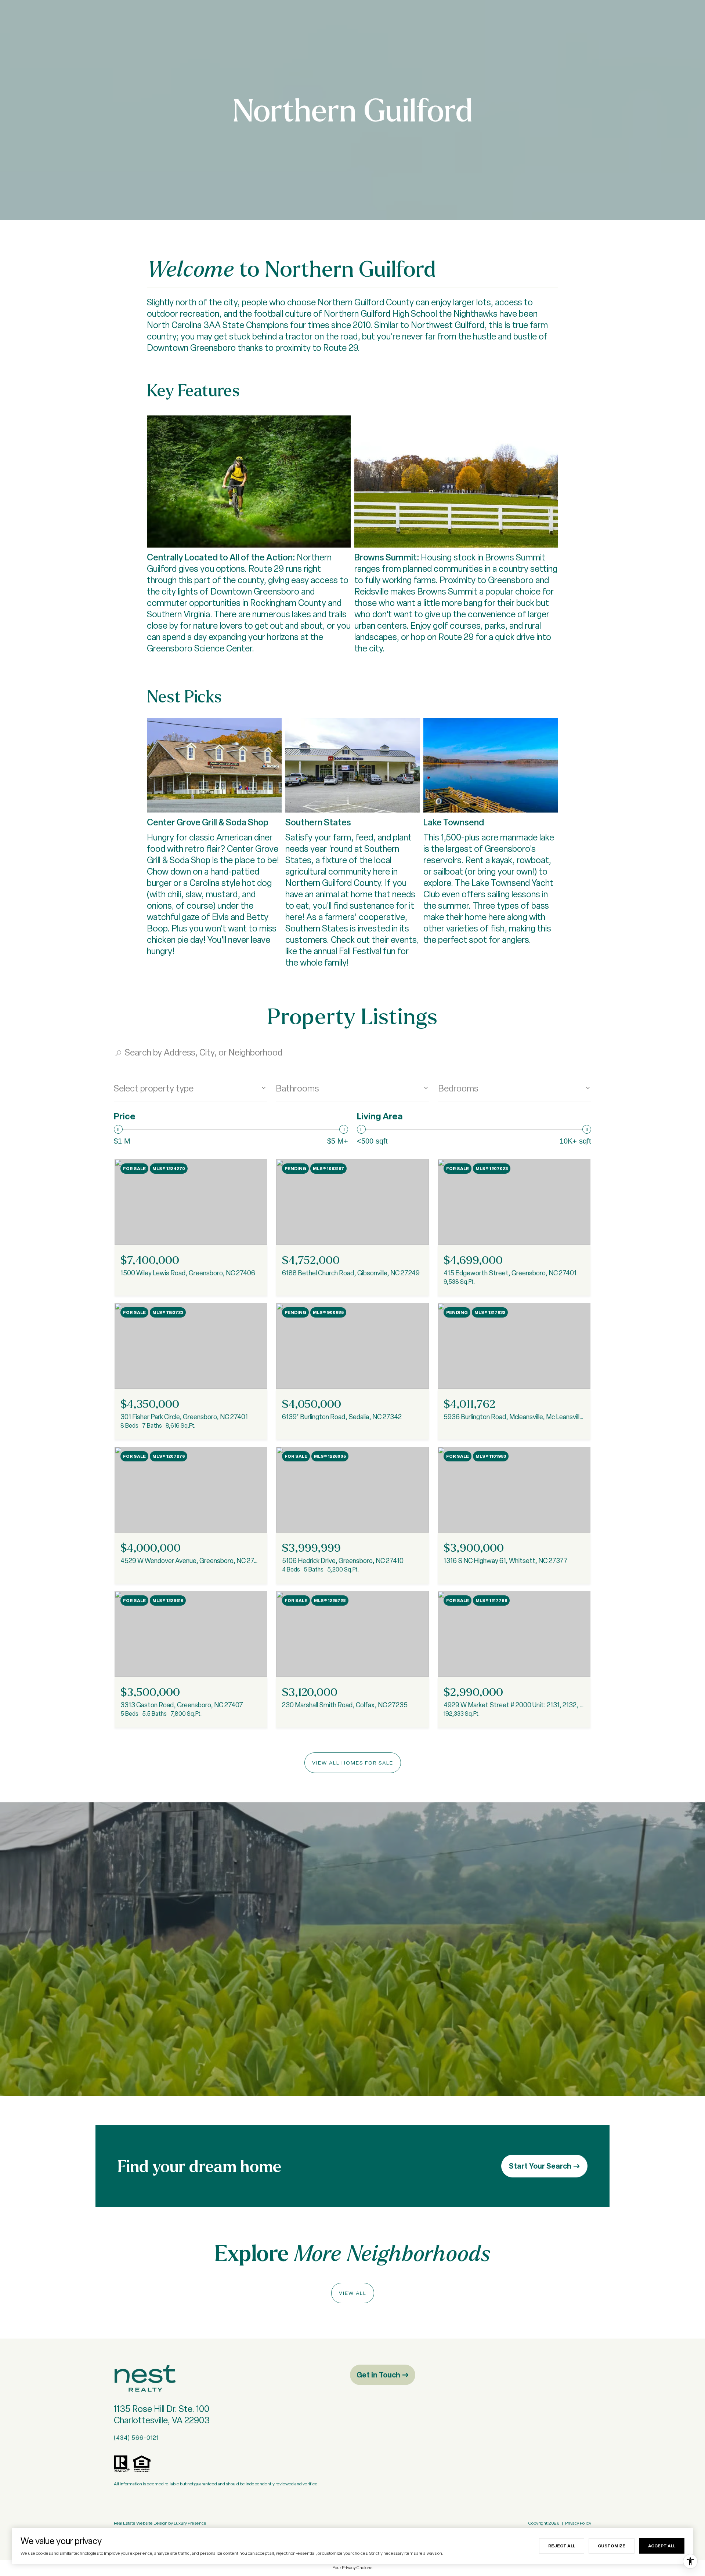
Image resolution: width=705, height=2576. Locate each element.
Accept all (662, 2546)
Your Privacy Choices (352, 2568)
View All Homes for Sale (353, 1763)
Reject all (562, 2546)
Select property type (154, 1088)
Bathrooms (297, 1088)
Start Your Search (540, 2166)
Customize (612, 2546)
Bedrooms (458, 1088)
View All (353, 2293)
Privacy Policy (578, 2523)
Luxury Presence (190, 2523)
